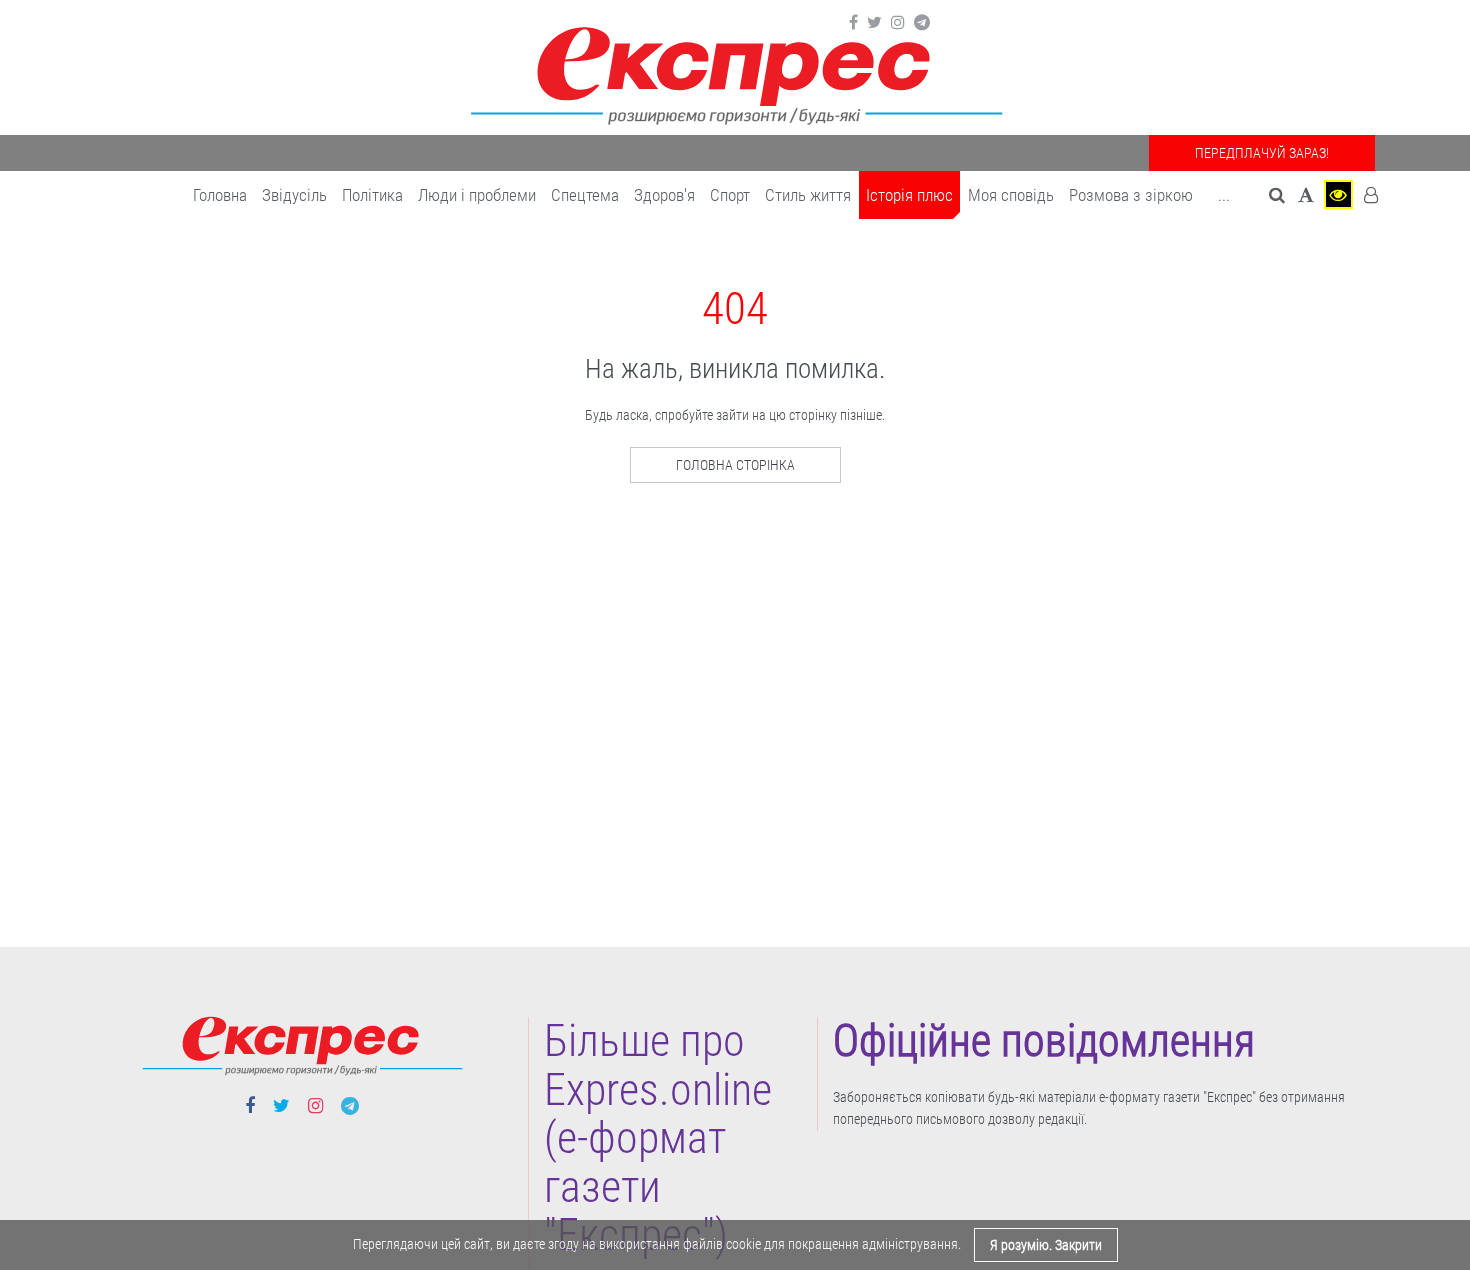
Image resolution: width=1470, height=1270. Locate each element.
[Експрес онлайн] (735, 72)
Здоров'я (664, 195)
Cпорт (730, 195)
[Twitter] (874, 23)
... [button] (1224, 195)
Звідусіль (294, 195)
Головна (220, 195)
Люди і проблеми (477, 195)
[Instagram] (898, 23)
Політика (372, 195)
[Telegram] (922, 23)
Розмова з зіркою (1131, 195)
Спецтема (585, 195)
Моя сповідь (1011, 195)
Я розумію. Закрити (1046, 1245)
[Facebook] (853, 23)
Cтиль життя (808, 195)
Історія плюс (909, 195)
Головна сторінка (735, 465)
